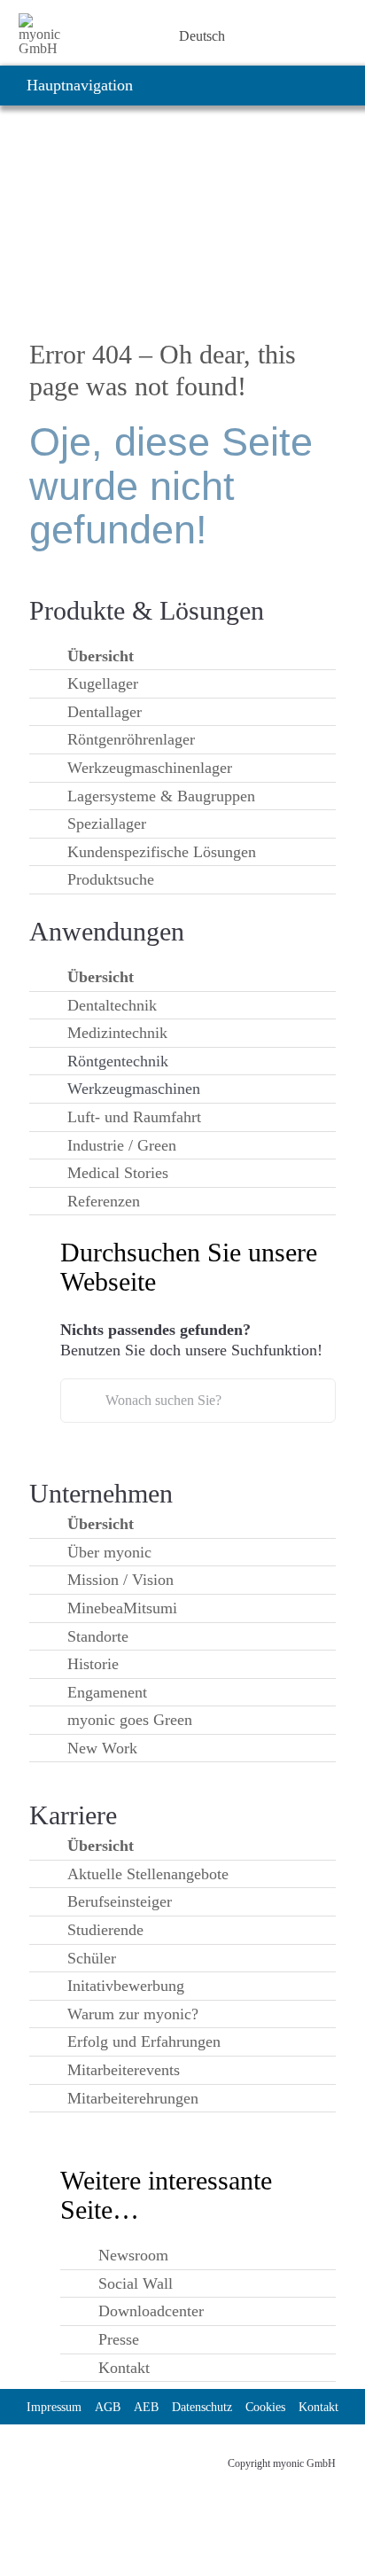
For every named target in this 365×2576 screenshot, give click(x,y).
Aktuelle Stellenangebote (148, 1874)
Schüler (92, 1958)
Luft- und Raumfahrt (134, 1117)
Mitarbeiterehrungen (133, 2098)
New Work (102, 1748)
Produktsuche (111, 879)
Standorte (98, 1636)
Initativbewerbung (126, 1986)
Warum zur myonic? (133, 2014)
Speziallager (107, 824)
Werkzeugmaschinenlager (150, 768)
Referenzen (104, 1201)
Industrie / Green (122, 1145)
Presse (119, 2339)
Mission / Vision (120, 1580)
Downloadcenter (151, 2311)
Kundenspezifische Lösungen (162, 852)
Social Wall (136, 2283)
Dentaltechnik (112, 1005)
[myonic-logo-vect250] (44, 20)
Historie (93, 1664)
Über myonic (109, 1552)
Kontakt (124, 2368)
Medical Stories (118, 1173)
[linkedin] (36, 2456)
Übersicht (101, 656)
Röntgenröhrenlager (131, 739)
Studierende (105, 1930)
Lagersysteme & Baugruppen (161, 796)
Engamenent (107, 1692)
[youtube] (100, 2456)
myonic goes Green (130, 1720)
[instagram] (68, 2456)
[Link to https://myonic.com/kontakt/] (140, 36)
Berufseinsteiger (120, 1901)
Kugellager (103, 683)
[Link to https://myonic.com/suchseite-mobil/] (163, 36)
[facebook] (132, 2456)
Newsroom (133, 2255)
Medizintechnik (117, 1033)
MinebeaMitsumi (122, 1608)
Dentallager (105, 712)
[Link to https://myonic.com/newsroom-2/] (94, 36)
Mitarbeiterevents (124, 2070)
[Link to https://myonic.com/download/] (117, 36)
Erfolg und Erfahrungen (144, 2041)
